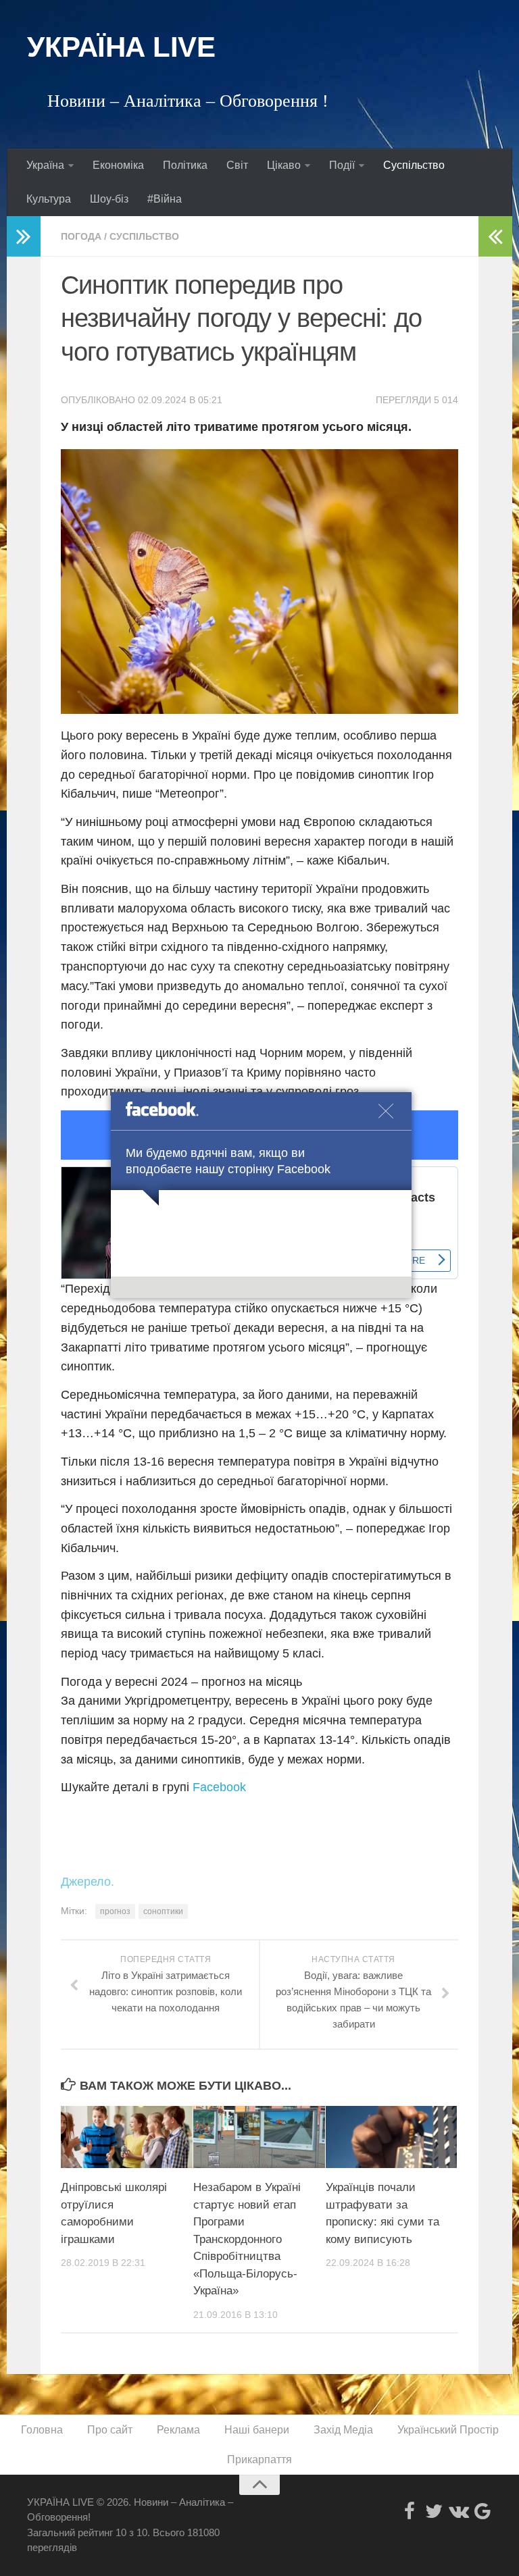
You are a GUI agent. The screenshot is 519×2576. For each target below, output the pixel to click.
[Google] (483, 2511)
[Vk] (458, 2511)
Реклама (178, 2430)
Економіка (118, 165)
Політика (185, 165)
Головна (42, 2430)
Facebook (219, 1787)
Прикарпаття (259, 2459)
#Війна (165, 199)
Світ (237, 165)
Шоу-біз (109, 199)
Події (342, 165)
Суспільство (414, 165)
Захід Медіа (343, 2430)
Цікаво (284, 165)
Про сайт (110, 2430)
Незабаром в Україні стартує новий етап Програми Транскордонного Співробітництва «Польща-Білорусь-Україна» (247, 2239)
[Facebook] (410, 2511)
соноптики (163, 1911)
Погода (81, 236)
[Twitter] (434, 2511)
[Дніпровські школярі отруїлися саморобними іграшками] (127, 2137)
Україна (45, 165)
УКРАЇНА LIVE (121, 47)
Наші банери (257, 2430)
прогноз (115, 1911)
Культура (49, 199)
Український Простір (448, 2430)
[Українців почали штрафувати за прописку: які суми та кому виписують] (392, 2137)
